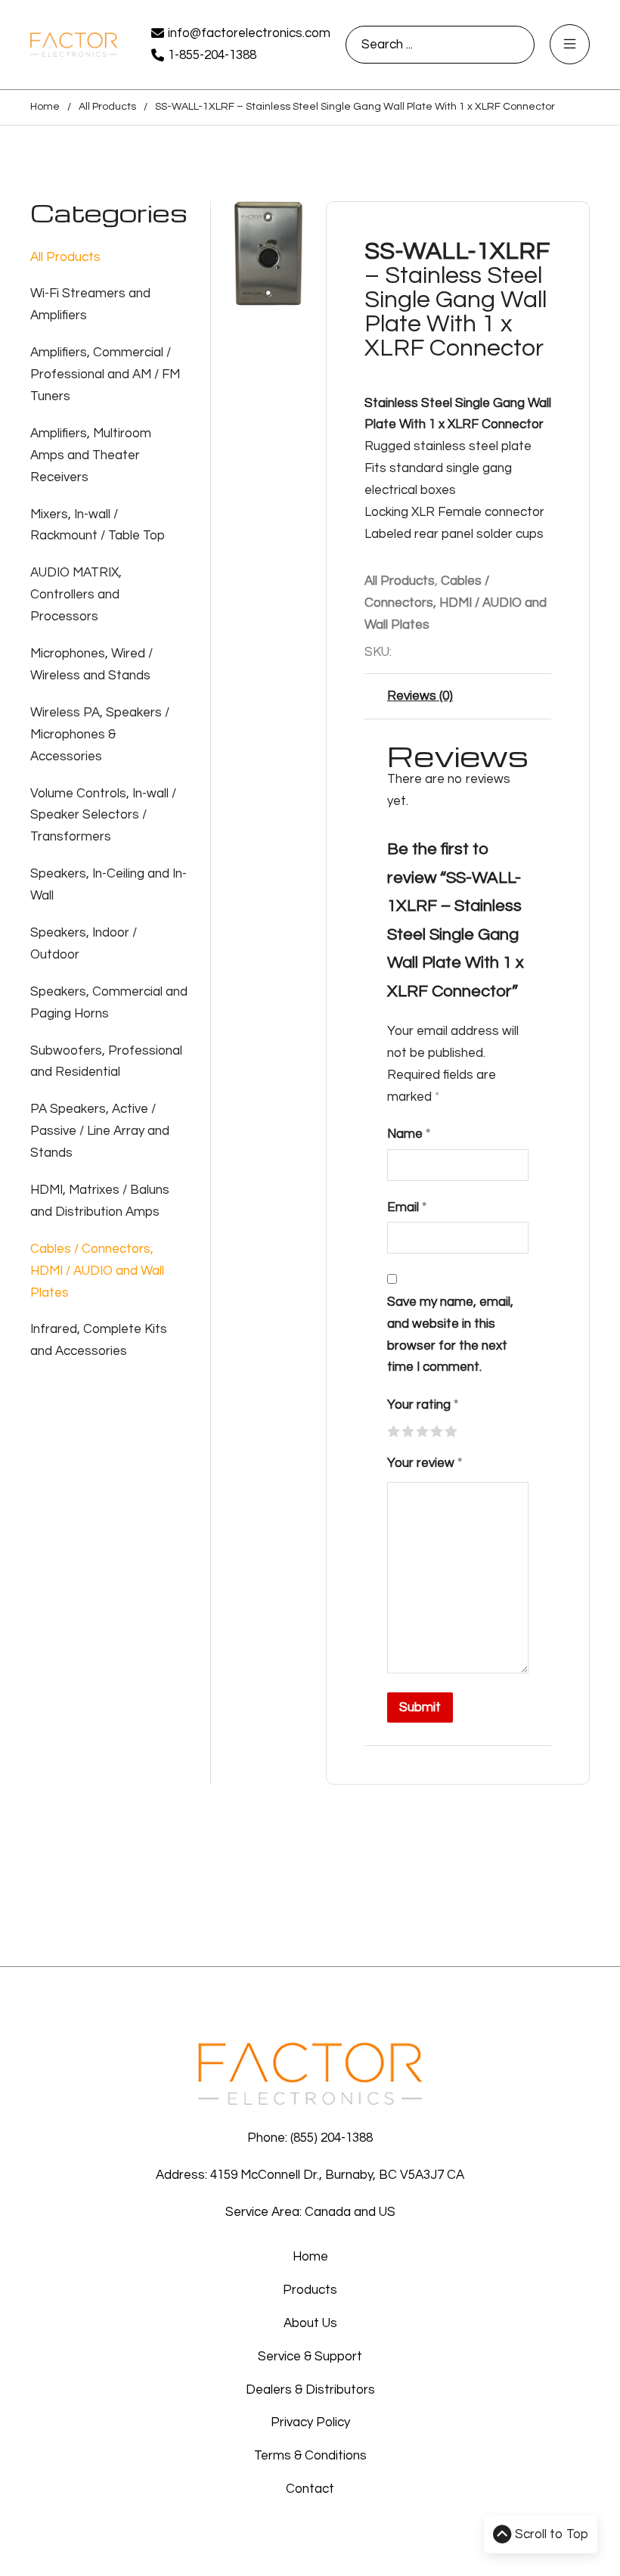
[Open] (570, 44)
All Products (107, 107)
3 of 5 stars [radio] (422, 1430)
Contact (310, 2489)
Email (407, 1207)
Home (45, 107)
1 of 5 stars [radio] (393, 1430)
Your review (425, 1463)
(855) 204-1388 (332, 2138)
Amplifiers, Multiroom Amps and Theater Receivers (91, 455)
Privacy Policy (310, 2422)
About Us (310, 2323)
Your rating (423, 1405)
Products (310, 2290)
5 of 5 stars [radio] (450, 1430)
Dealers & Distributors (310, 2390)
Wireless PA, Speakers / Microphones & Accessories (100, 735)
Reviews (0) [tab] (420, 696)
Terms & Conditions (310, 2456)
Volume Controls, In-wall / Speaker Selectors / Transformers (103, 816)
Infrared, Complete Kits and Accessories (99, 1340)
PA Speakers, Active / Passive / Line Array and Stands (100, 1131)
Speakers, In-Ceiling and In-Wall (108, 885)
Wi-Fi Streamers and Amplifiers (90, 305)
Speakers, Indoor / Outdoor (84, 944)
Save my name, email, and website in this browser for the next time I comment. (450, 1335)
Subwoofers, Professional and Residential (106, 1062)
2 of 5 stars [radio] (407, 1430)
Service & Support (310, 2357)
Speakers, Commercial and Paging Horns (109, 1003)
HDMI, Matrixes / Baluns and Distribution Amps (100, 1201)
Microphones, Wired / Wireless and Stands (91, 665)
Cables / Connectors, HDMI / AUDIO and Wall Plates (97, 1271)
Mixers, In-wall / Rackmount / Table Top (98, 525)
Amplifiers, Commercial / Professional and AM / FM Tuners (105, 374)
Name (409, 1134)
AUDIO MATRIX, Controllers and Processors (76, 595)
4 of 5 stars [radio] (436, 1430)
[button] (283, 222)
